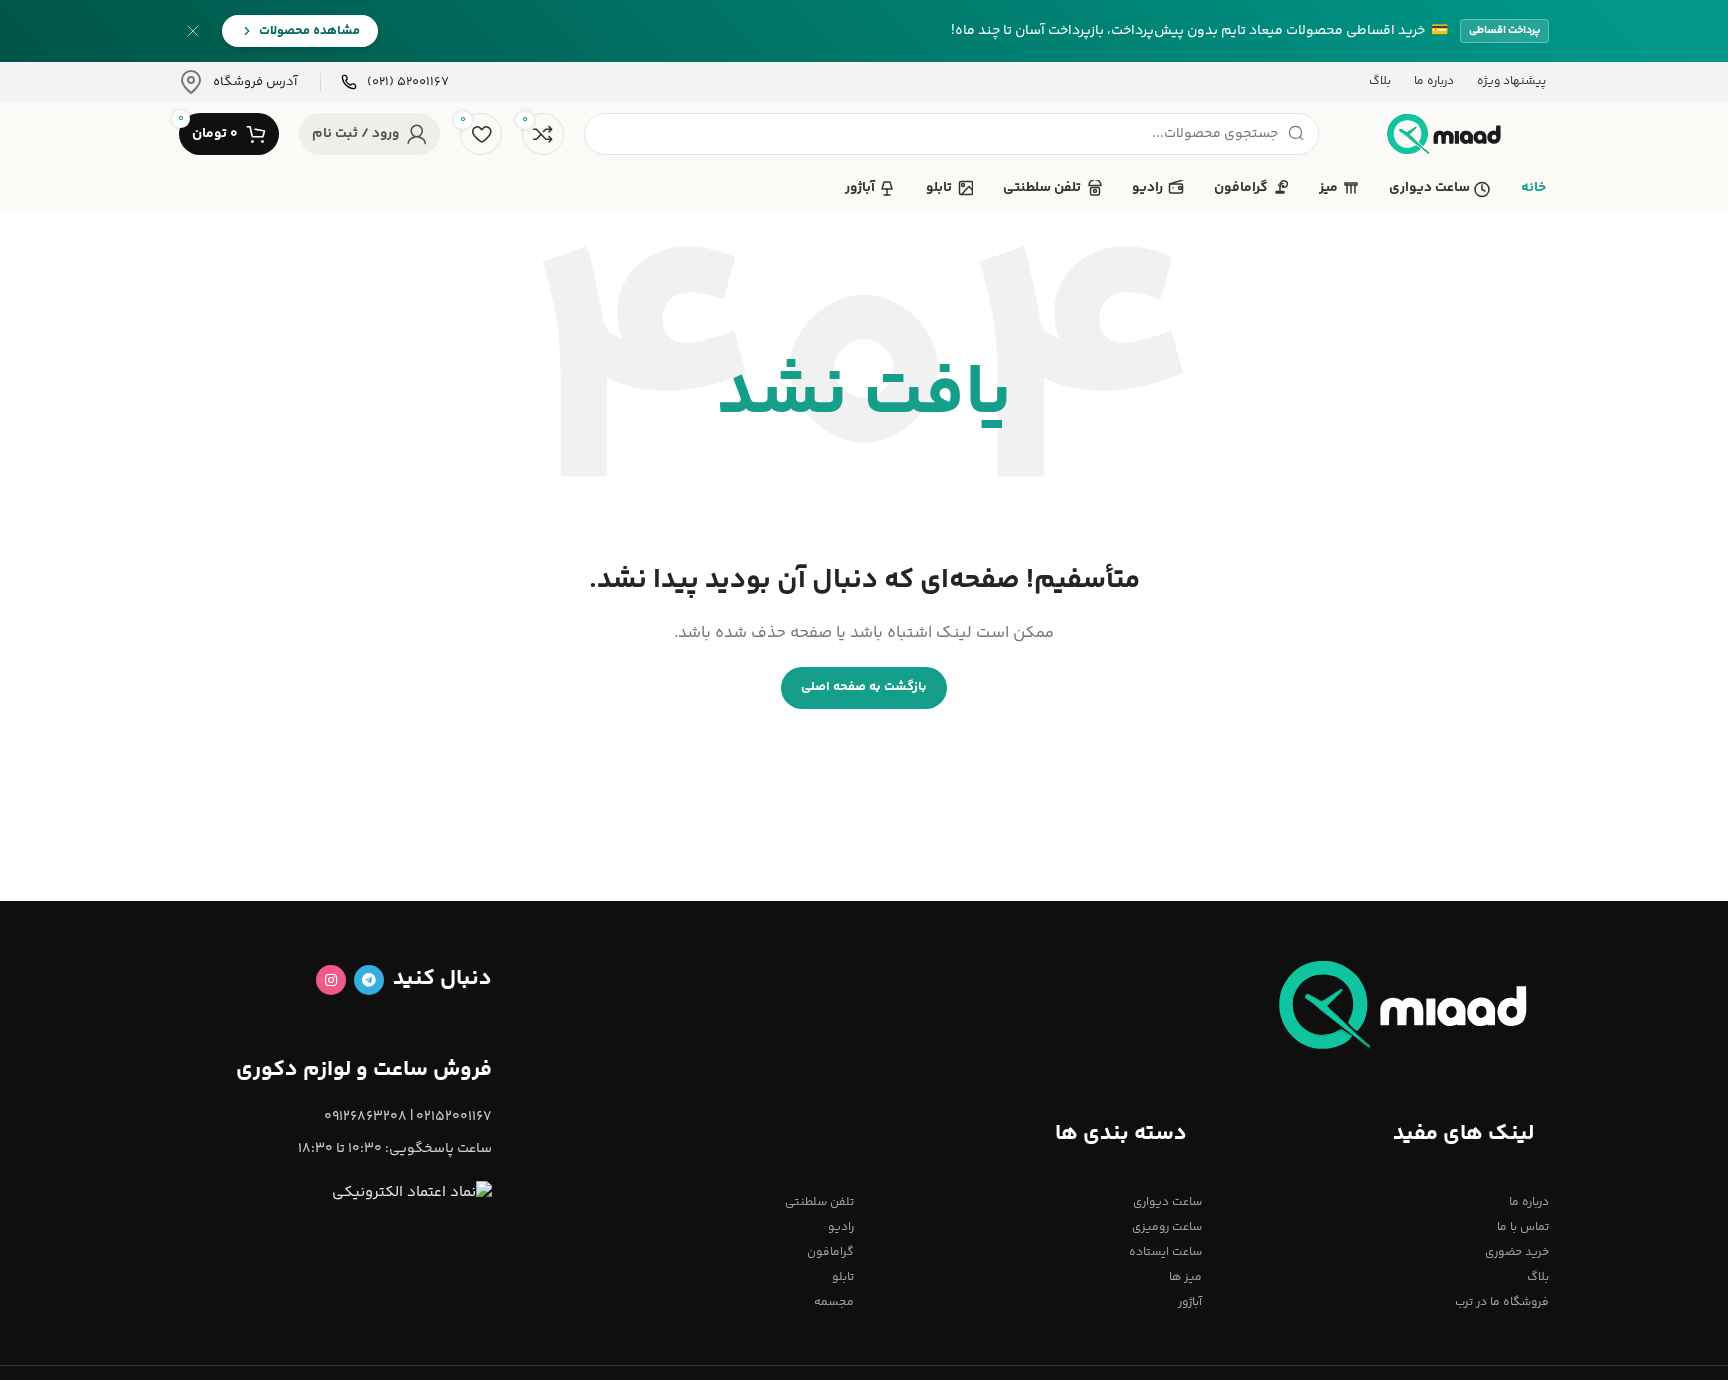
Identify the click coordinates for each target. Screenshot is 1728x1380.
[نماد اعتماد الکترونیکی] (412, 1192)
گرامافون (830, 1252)
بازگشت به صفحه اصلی (864, 687)
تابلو (843, 1277)
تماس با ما (1523, 1227)
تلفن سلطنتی (819, 1202)
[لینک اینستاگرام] (331, 980)
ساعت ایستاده (1165, 1252)
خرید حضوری (1517, 1252)
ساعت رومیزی (1166, 1227)
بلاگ (1538, 1277)
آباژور (1189, 1302)
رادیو (841, 1227)
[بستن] (193, 31)
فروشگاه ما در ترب (1502, 1302)
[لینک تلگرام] (369, 980)
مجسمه (834, 1302)
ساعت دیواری (1167, 1202)
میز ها (1185, 1277)
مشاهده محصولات (309, 31)
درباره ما (1529, 1202)
